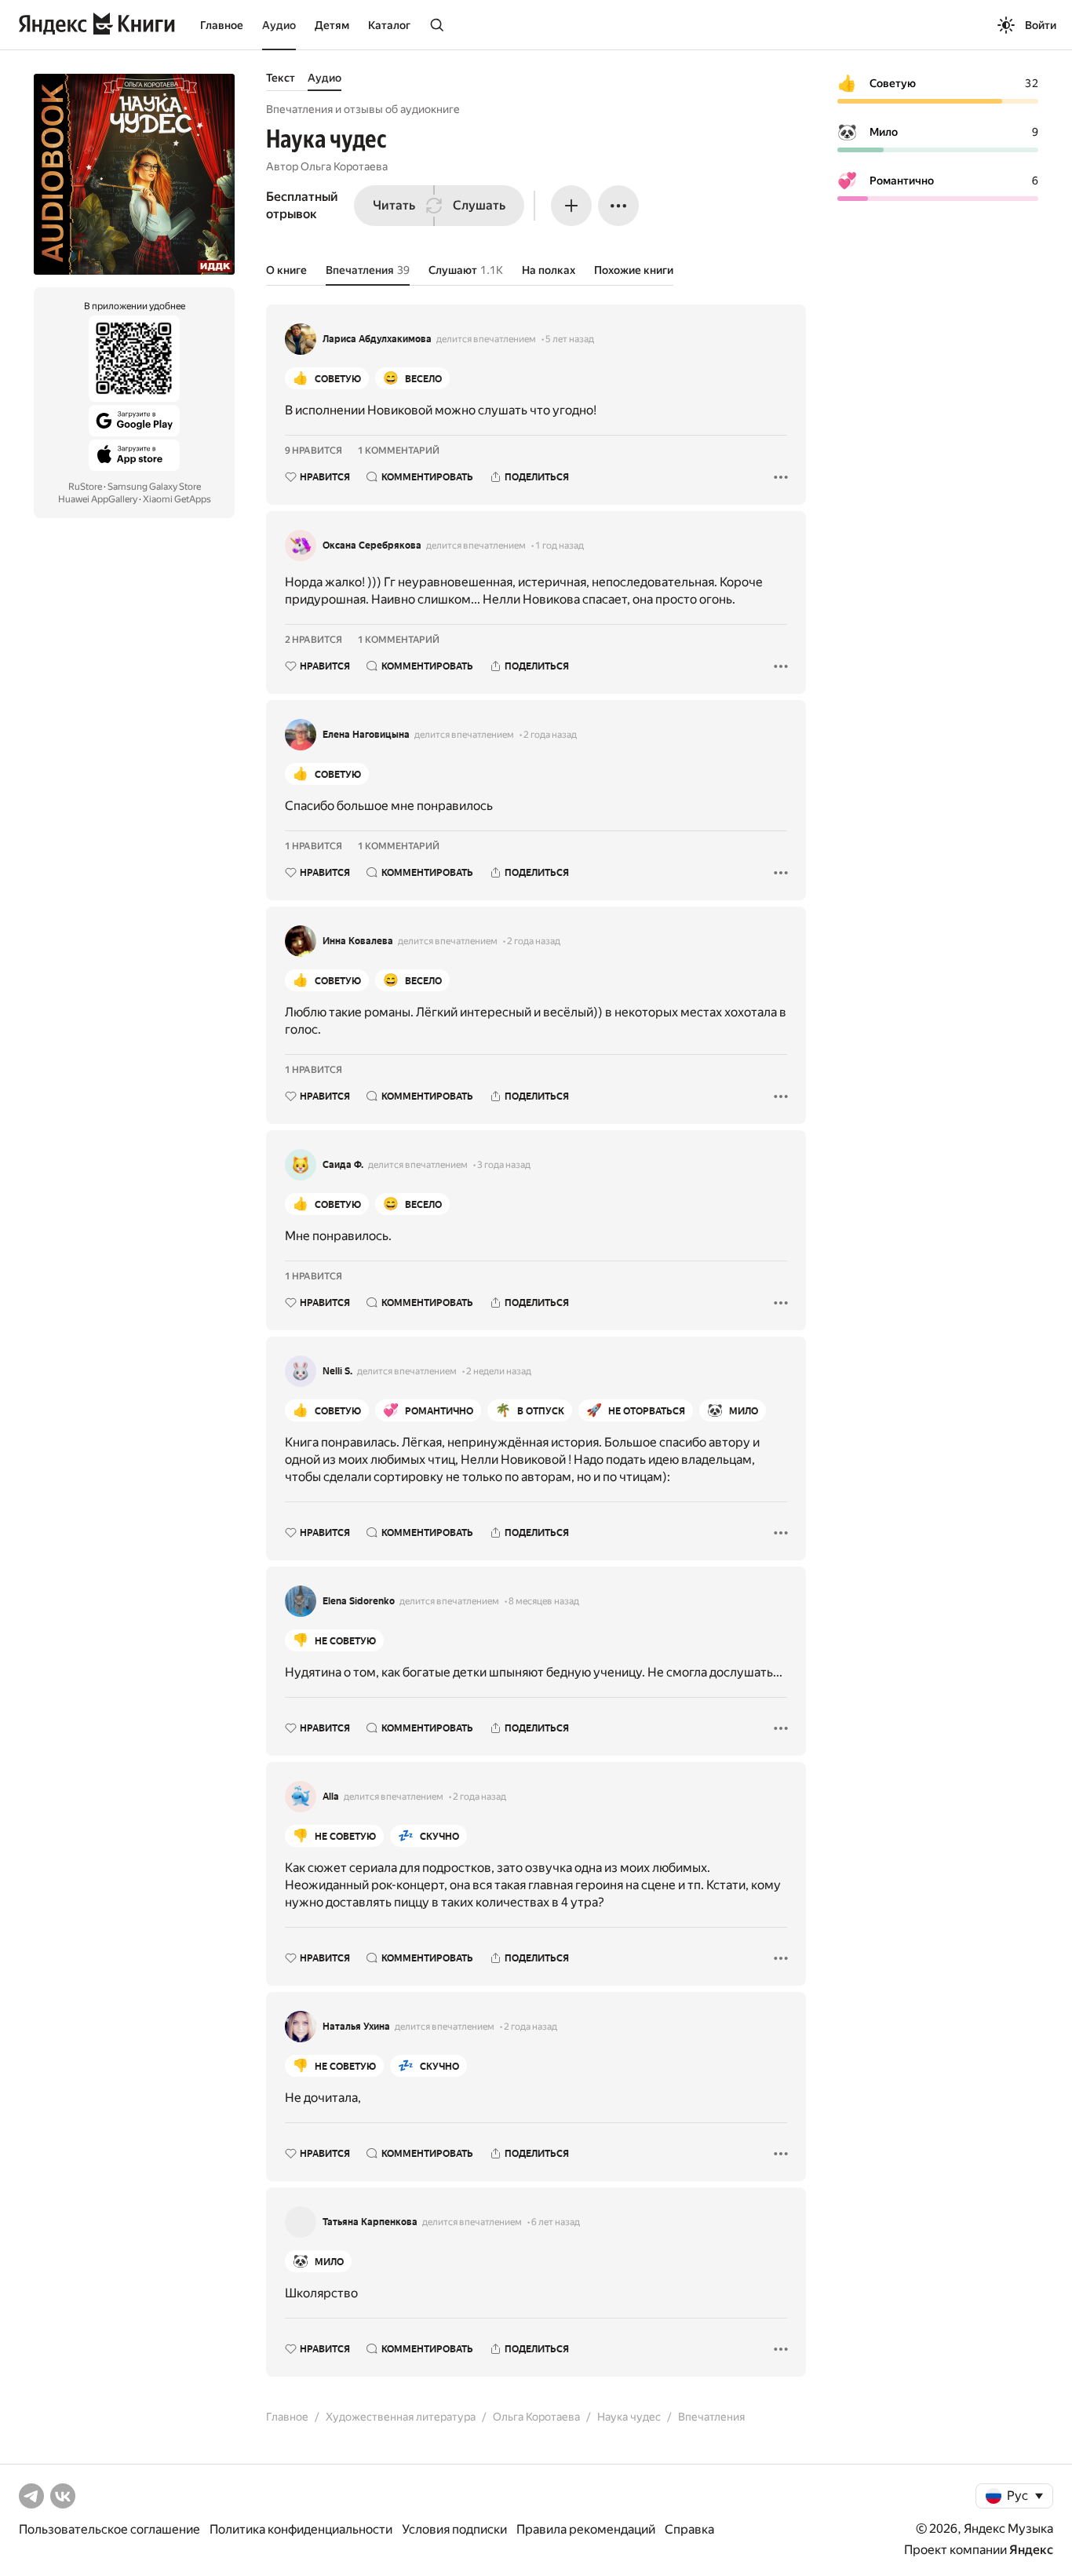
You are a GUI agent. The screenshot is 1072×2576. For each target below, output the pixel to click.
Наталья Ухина (356, 2027)
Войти (1041, 25)
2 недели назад (499, 1371)
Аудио (279, 25)
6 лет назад (556, 2222)
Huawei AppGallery (98, 499)
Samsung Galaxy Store (154, 487)
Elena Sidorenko (359, 1601)
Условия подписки (454, 2529)
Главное (222, 25)
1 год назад (560, 545)
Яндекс (1031, 2550)
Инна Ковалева (358, 941)
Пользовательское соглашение (109, 2529)
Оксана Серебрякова (372, 545)
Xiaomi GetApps (177, 499)
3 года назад (504, 1165)
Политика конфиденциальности (301, 2529)
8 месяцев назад (544, 1601)
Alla (331, 1797)
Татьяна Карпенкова (370, 2222)
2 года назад (550, 735)
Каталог (389, 25)
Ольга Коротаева (344, 166)
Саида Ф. (343, 1165)
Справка (689, 2529)
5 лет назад (570, 339)
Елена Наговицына (366, 735)
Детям (332, 25)
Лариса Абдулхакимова (377, 339)
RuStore (85, 487)
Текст (281, 78)
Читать (394, 205)
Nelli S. (337, 1371)
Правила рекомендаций (586, 2529)
